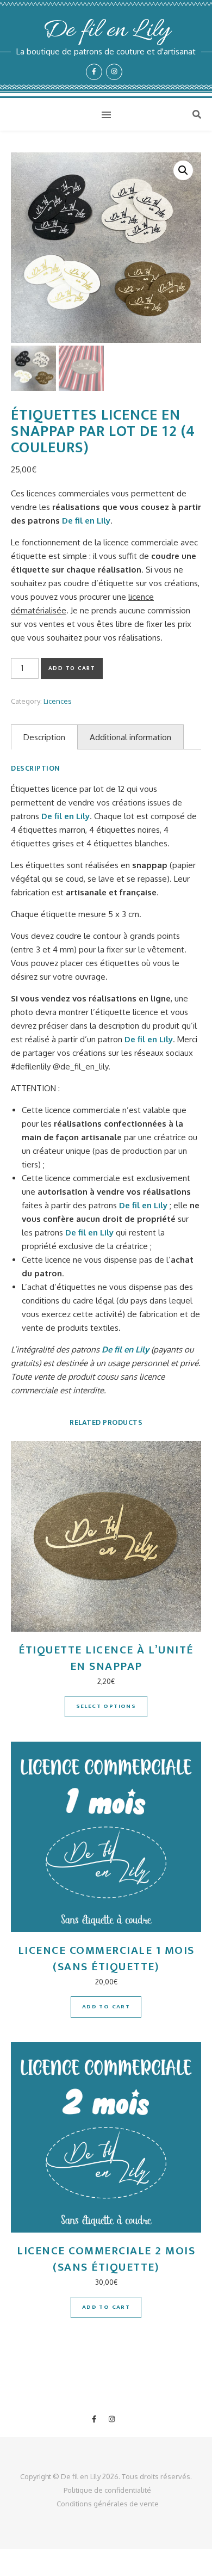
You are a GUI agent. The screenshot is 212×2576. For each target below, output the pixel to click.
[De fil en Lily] (106, 49)
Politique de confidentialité (107, 2490)
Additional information (130, 737)
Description (44, 737)
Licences (58, 701)
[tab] (44, 737)
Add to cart (72, 668)
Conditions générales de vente (108, 2504)
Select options (106, 1706)
